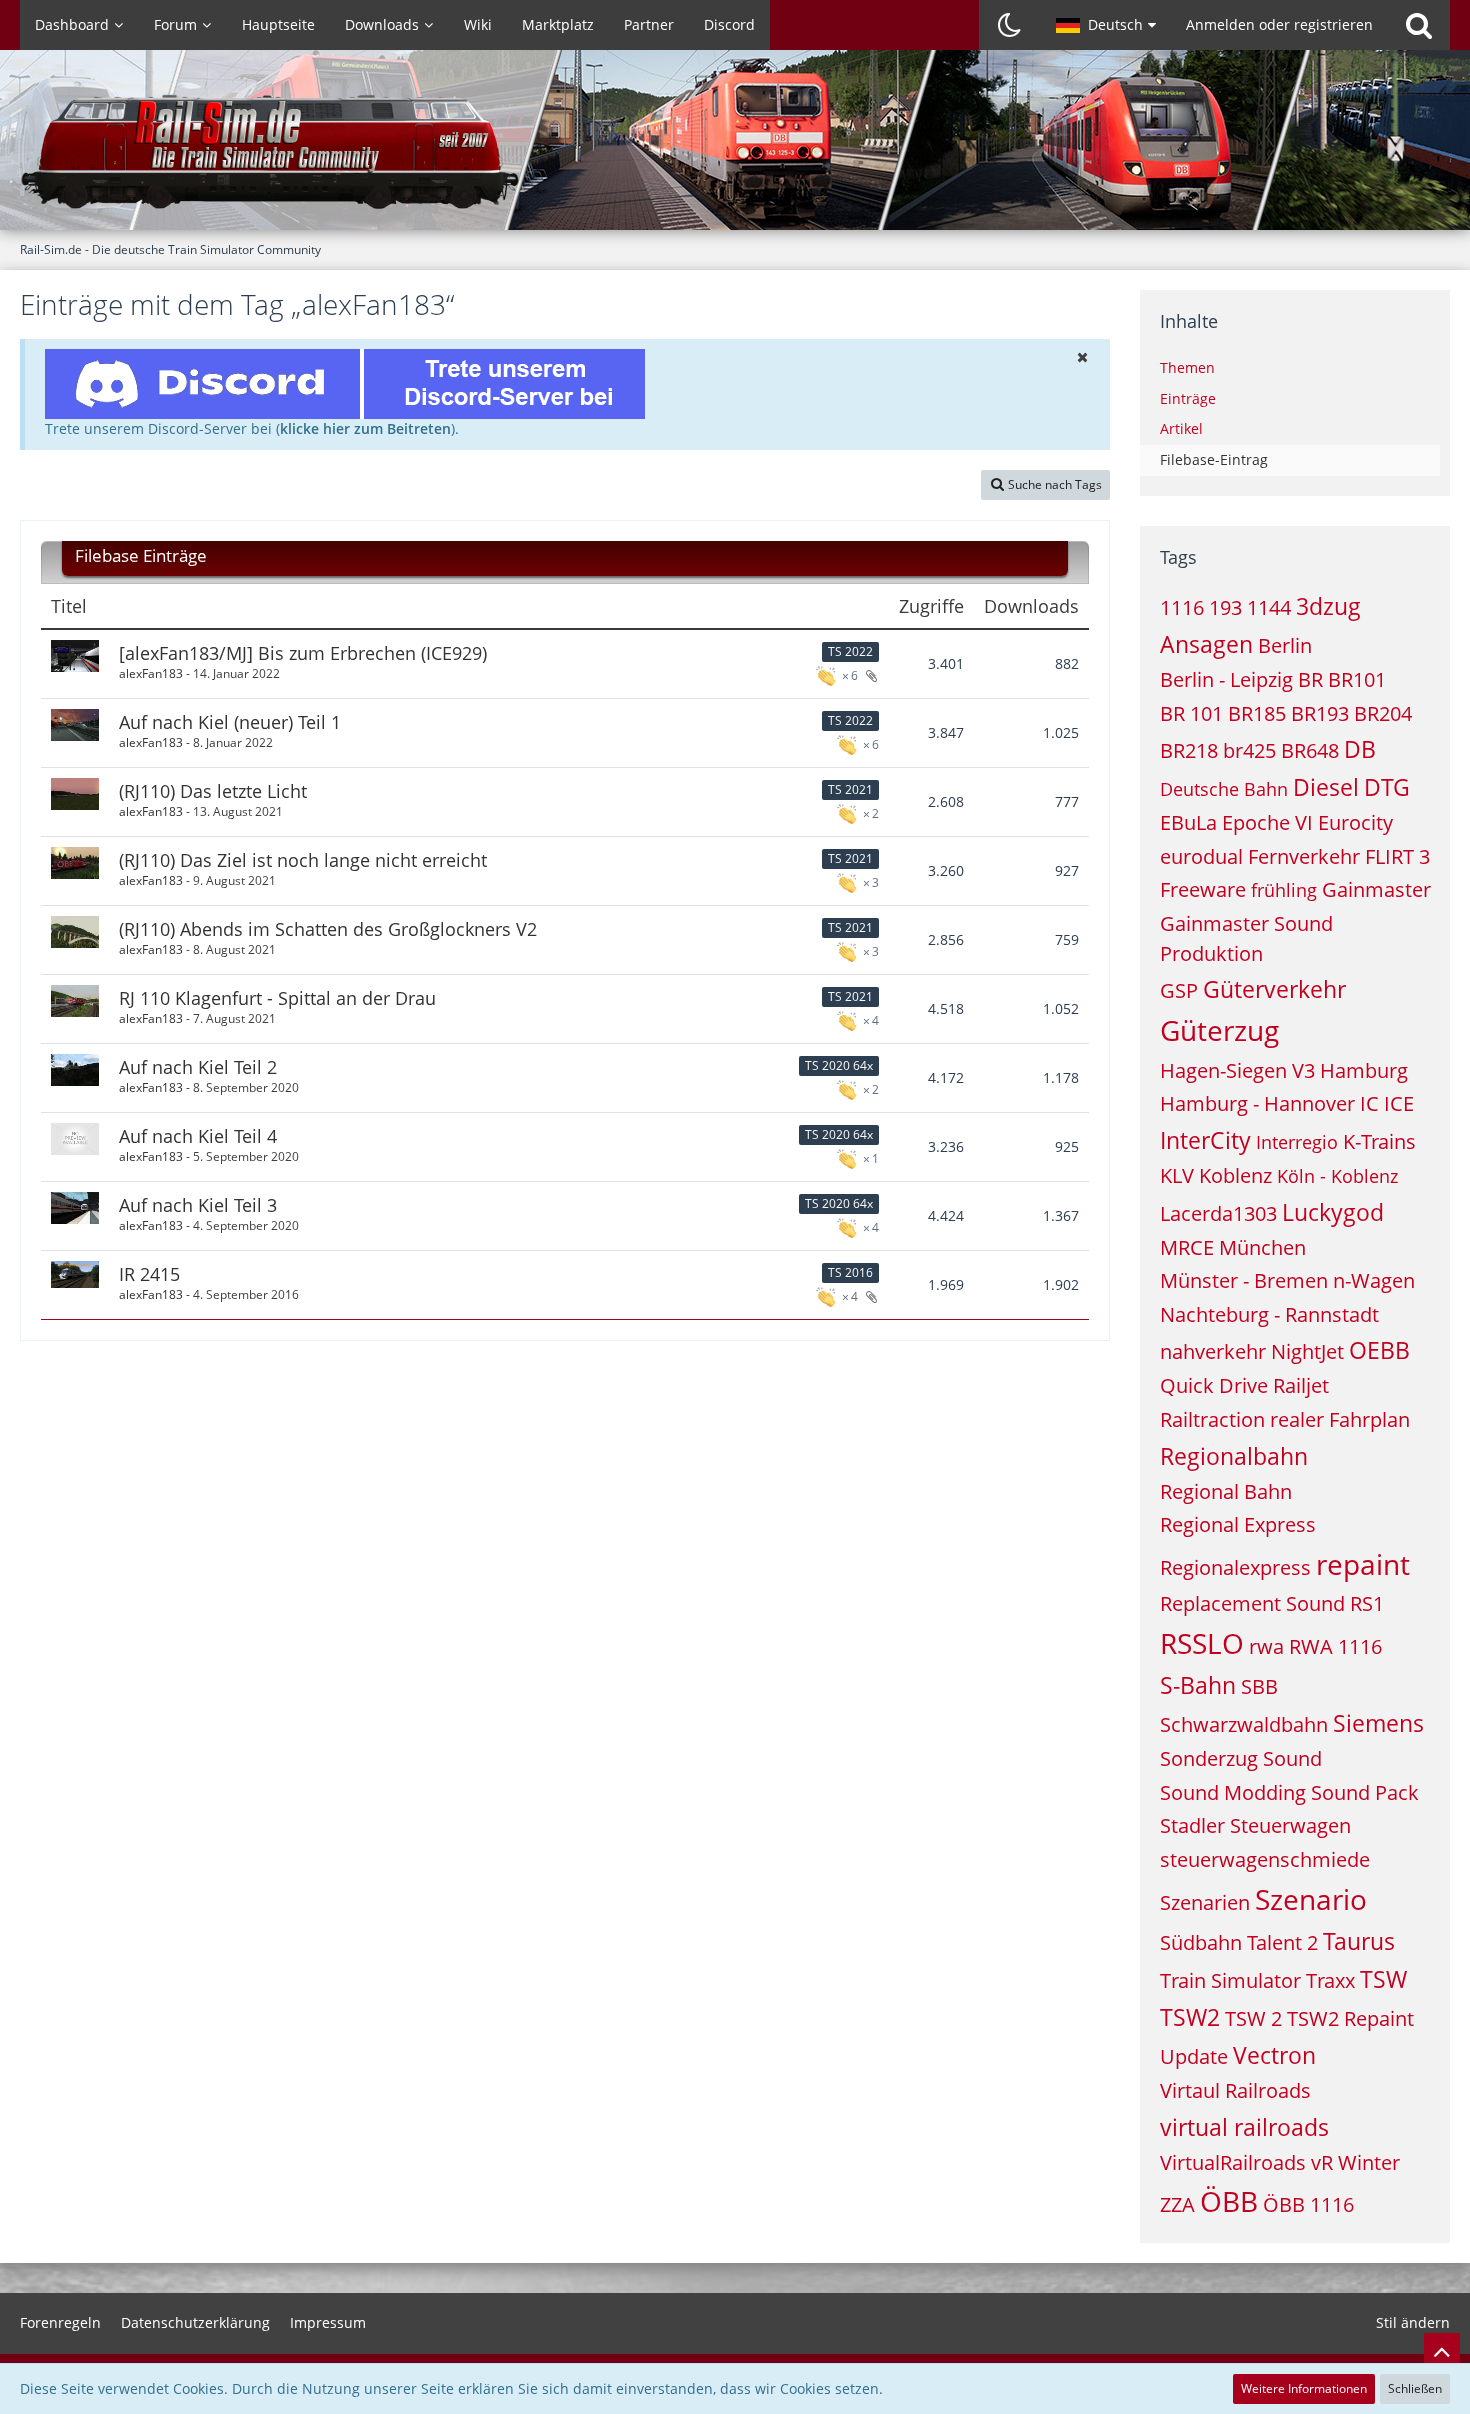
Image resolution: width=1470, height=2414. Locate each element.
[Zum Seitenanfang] (1442, 2351)
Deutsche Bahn (1224, 789)
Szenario (1311, 1899)
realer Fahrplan (1340, 1419)
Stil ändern (1413, 2322)
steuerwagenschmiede (1265, 1859)
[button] (1106, 25)
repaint (1363, 1564)
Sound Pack (1365, 1792)
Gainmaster (1376, 889)
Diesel (1326, 787)
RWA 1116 (1335, 1646)
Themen (1187, 367)
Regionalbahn (1234, 1456)
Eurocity (1355, 822)
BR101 (1357, 679)
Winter (1369, 2162)
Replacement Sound (1252, 1603)
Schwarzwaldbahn (1244, 1724)
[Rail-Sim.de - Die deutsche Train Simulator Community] (735, 150)
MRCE (1187, 1247)
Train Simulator (1230, 1980)
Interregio (1297, 1142)
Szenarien (1205, 1902)
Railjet (1301, 1385)
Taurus (1359, 1941)
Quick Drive (1214, 1385)
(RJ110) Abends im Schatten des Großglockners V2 (328, 929)
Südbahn (1201, 1942)
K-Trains (1379, 1141)
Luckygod (1333, 1212)
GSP (1179, 990)
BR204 (1383, 713)
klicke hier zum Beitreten (365, 428)
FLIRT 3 (1397, 856)
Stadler (1192, 1825)
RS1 (1367, 1603)
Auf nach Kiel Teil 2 (198, 1067)
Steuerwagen (1290, 1825)
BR (1310, 679)
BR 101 (1191, 713)
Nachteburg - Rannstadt (1269, 1314)
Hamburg (1364, 1070)
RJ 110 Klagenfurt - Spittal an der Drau (277, 998)
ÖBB (1229, 2201)
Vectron (1274, 2055)
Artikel (1181, 428)
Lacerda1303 (1218, 1213)
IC (1369, 1103)
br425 (1249, 750)
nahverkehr (1213, 1351)
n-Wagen (1374, 1280)
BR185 (1257, 713)
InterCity (1205, 1140)
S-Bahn (1198, 1685)
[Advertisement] (565, 1406)
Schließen (1415, 2388)
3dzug (1328, 606)
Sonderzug (1209, 1758)
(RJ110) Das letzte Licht (213, 791)
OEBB (1379, 1350)
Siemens (1378, 1723)
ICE (1399, 1103)
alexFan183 (151, 673)
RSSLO (1202, 1643)
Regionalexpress (1235, 1567)
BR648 (1310, 750)
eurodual (1201, 856)
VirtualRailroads (1233, 2162)
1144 (1269, 607)
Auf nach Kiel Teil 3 (198, 1205)
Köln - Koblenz (1337, 1176)
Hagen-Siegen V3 (1237, 1070)
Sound (1292, 1758)
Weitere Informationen (1304, 2388)
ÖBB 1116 (1308, 2204)
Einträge (1188, 398)
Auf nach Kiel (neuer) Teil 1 (230, 722)
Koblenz (1235, 1175)
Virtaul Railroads (1235, 2090)
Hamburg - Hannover (1257, 1103)
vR (1322, 2162)
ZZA (1177, 2204)
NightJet (1307, 1351)
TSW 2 (1253, 2018)
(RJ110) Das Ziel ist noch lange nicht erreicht (303, 860)
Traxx (1330, 1980)
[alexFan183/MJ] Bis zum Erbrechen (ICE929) (303, 653)
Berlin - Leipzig (1226, 679)
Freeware (1203, 889)
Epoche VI (1267, 822)
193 (1225, 607)
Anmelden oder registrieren (1279, 24)
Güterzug (1219, 1030)
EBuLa (1188, 822)
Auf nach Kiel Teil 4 (198, 1136)
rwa (1266, 1646)
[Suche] (1419, 25)
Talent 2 (1282, 1942)
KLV (1177, 1175)
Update (1194, 2056)
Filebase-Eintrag (1214, 459)
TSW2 (1190, 2017)
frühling (1284, 890)
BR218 (1189, 750)
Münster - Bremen (1244, 1280)
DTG (1387, 787)
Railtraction (1212, 1419)
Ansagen (1206, 644)
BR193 (1320, 713)
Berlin (1285, 645)
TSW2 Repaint (1350, 2018)
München (1262, 1247)
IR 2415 (149, 1274)
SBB (1259, 1686)
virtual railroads (1244, 2127)
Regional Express (1238, 1524)
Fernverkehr (1304, 856)
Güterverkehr (1274, 989)
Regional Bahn (1226, 1491)
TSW (1383, 1979)
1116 (1182, 607)
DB (1360, 749)
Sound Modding (1233, 1792)
